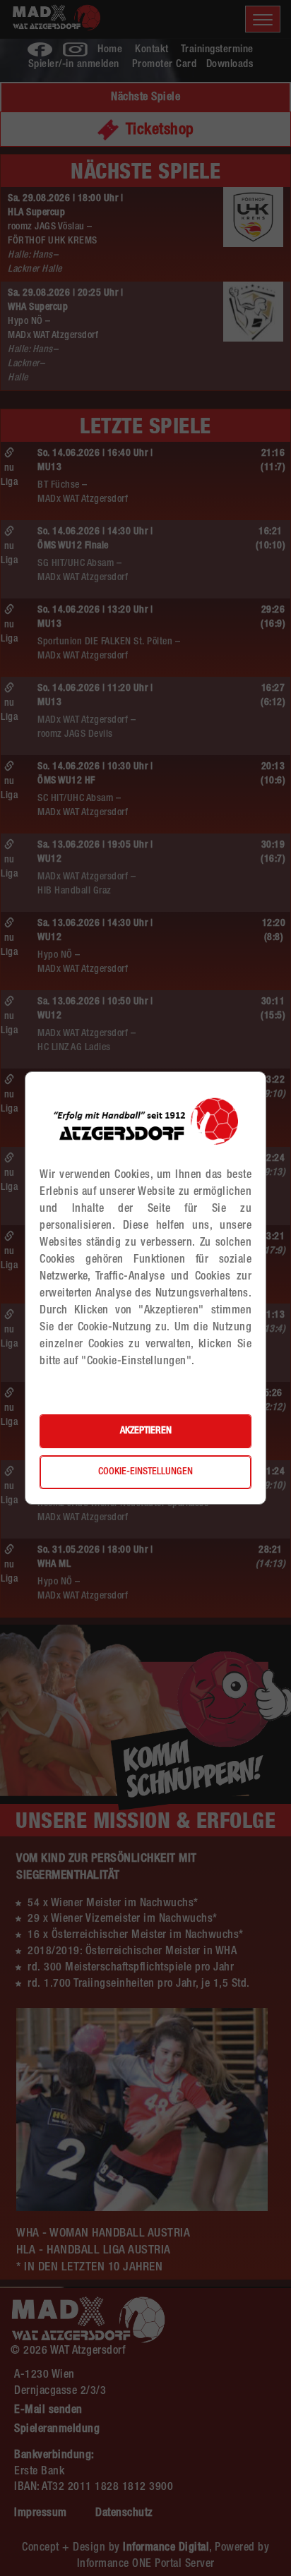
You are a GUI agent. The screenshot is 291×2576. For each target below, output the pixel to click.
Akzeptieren (146, 1431)
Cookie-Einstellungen (145, 1472)
